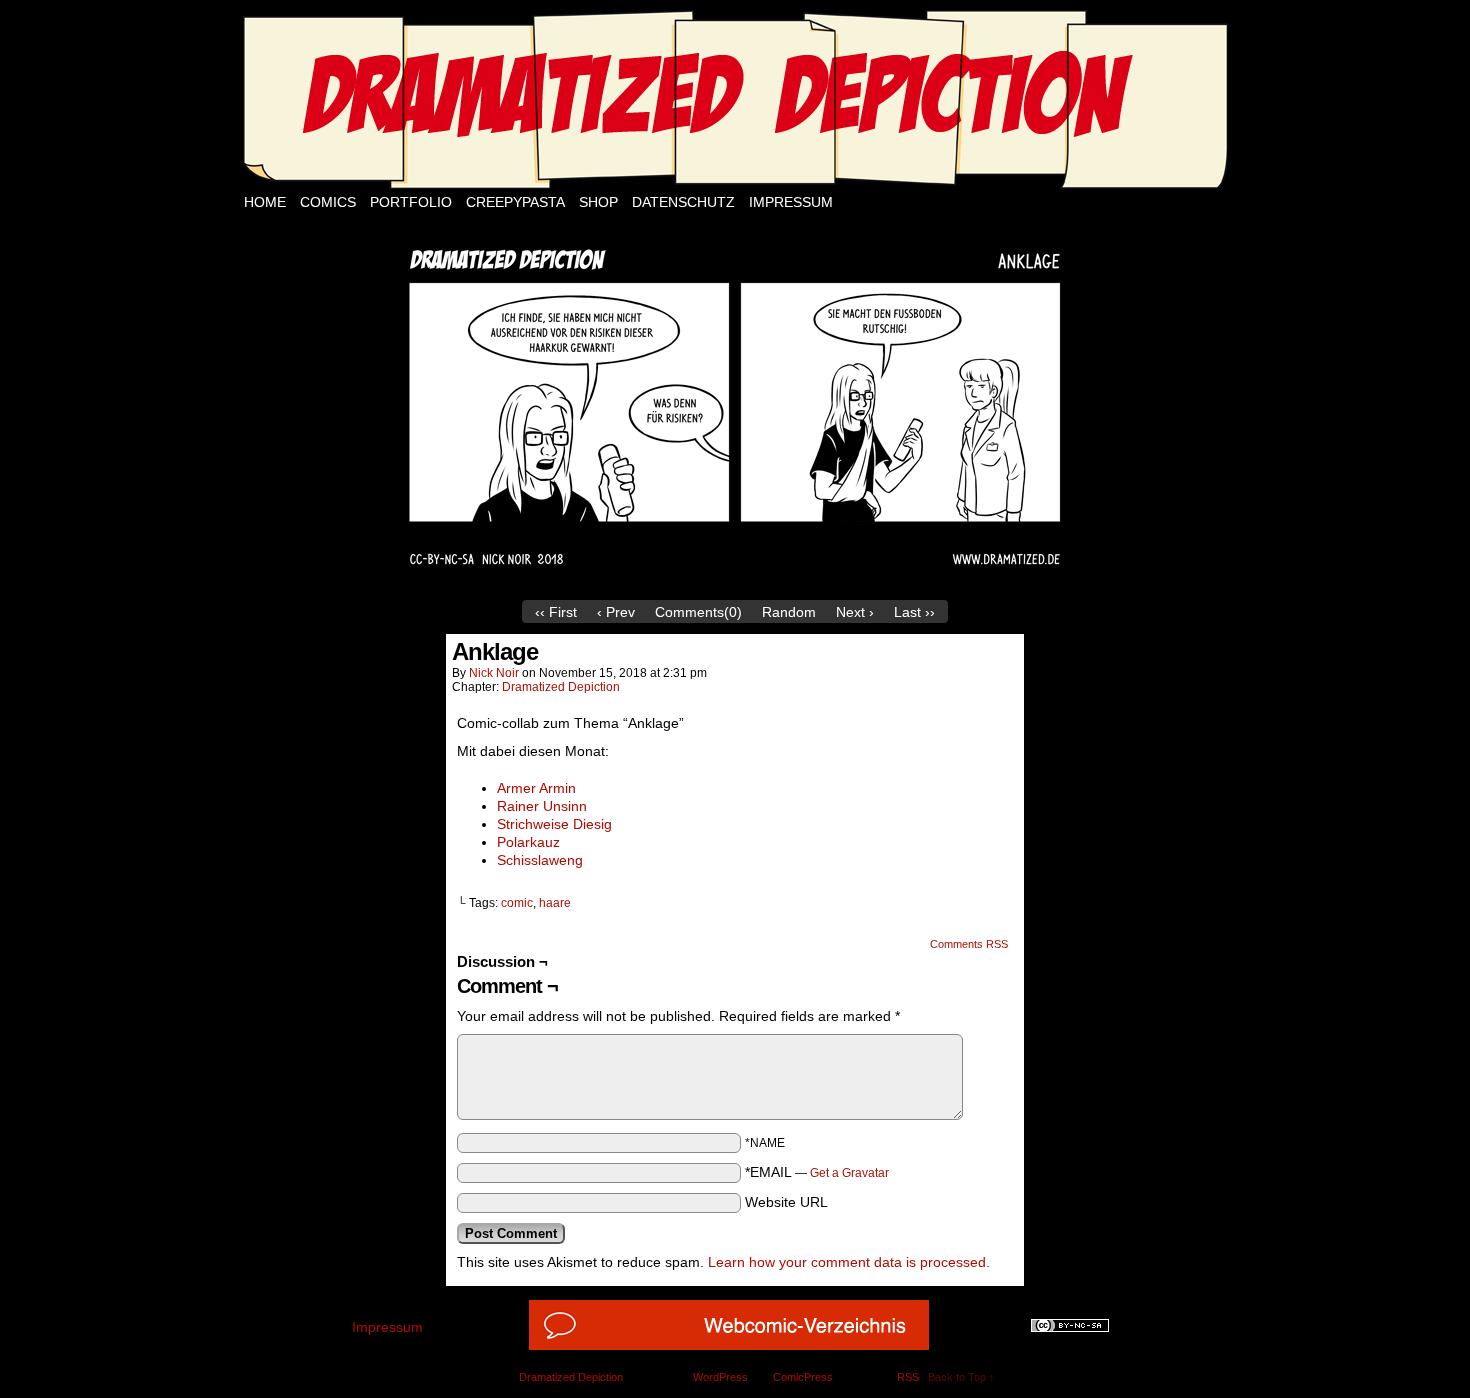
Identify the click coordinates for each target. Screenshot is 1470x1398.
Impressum (791, 202)
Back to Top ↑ (961, 1377)
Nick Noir (494, 673)
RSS (908, 1377)
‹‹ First (556, 612)
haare (555, 903)
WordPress (720, 1377)
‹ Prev (616, 612)
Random (789, 612)
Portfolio (411, 202)
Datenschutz (683, 202)
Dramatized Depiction (561, 687)
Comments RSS (969, 944)
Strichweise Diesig (554, 824)
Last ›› (914, 612)
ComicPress (803, 1377)
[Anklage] (735, 585)
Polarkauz (528, 842)
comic (517, 903)
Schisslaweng (540, 860)
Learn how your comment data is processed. (849, 1262)
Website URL (786, 1202)
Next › (855, 612)
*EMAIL (817, 1172)
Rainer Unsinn (542, 806)
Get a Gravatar (849, 1173)
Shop (598, 202)
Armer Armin (536, 788)
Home (265, 202)
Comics (328, 202)
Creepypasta (515, 202)
